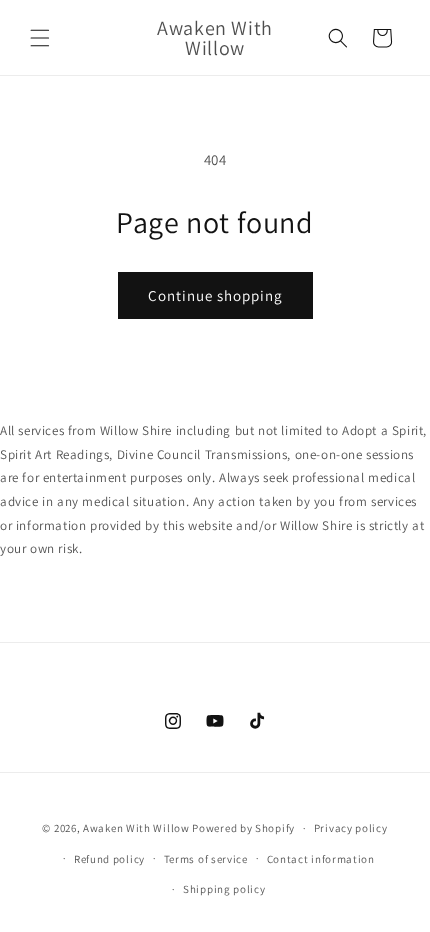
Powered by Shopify (243, 828)
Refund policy (109, 859)
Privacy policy (351, 828)
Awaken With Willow (136, 828)
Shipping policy (224, 889)
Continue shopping (215, 295)
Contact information (321, 859)
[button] (40, 38)
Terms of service (206, 859)
